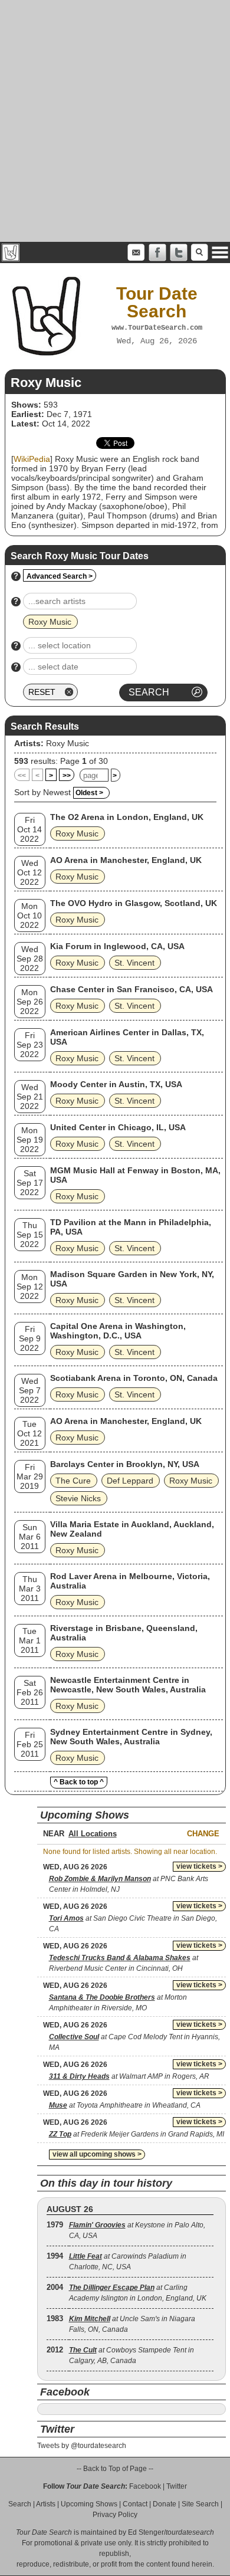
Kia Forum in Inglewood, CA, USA (117, 946)
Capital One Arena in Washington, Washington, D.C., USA (118, 1331)
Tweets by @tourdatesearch (82, 2446)
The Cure (73, 1481)
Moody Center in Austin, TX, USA (116, 1084)
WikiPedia (32, 459)
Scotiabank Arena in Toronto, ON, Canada (134, 1378)
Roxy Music (68, 743)
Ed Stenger (146, 2532)
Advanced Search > (60, 576)
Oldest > (89, 793)
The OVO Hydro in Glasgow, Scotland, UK (134, 903)
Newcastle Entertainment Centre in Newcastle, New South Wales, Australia (128, 1685)
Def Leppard (130, 1481)
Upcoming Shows (89, 2504)
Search (20, 2504)
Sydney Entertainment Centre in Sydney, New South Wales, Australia (131, 1737)
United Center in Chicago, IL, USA (118, 1127)
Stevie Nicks (78, 1498)
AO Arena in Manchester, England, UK (126, 860)
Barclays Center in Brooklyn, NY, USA (125, 1464)
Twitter (177, 2486)
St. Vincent (134, 963)
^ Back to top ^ (79, 1782)
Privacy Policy (115, 2515)
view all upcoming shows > (97, 2154)
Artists (46, 2504)
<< (22, 776)
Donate (165, 2504)
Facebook (145, 2486)
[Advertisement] (115, 121)
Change (203, 1834)
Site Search (200, 2504)
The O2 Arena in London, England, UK (127, 817)
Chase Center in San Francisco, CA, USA (132, 989)
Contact (135, 2504)
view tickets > (199, 1866)
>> (67, 776)
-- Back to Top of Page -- (115, 2469)
